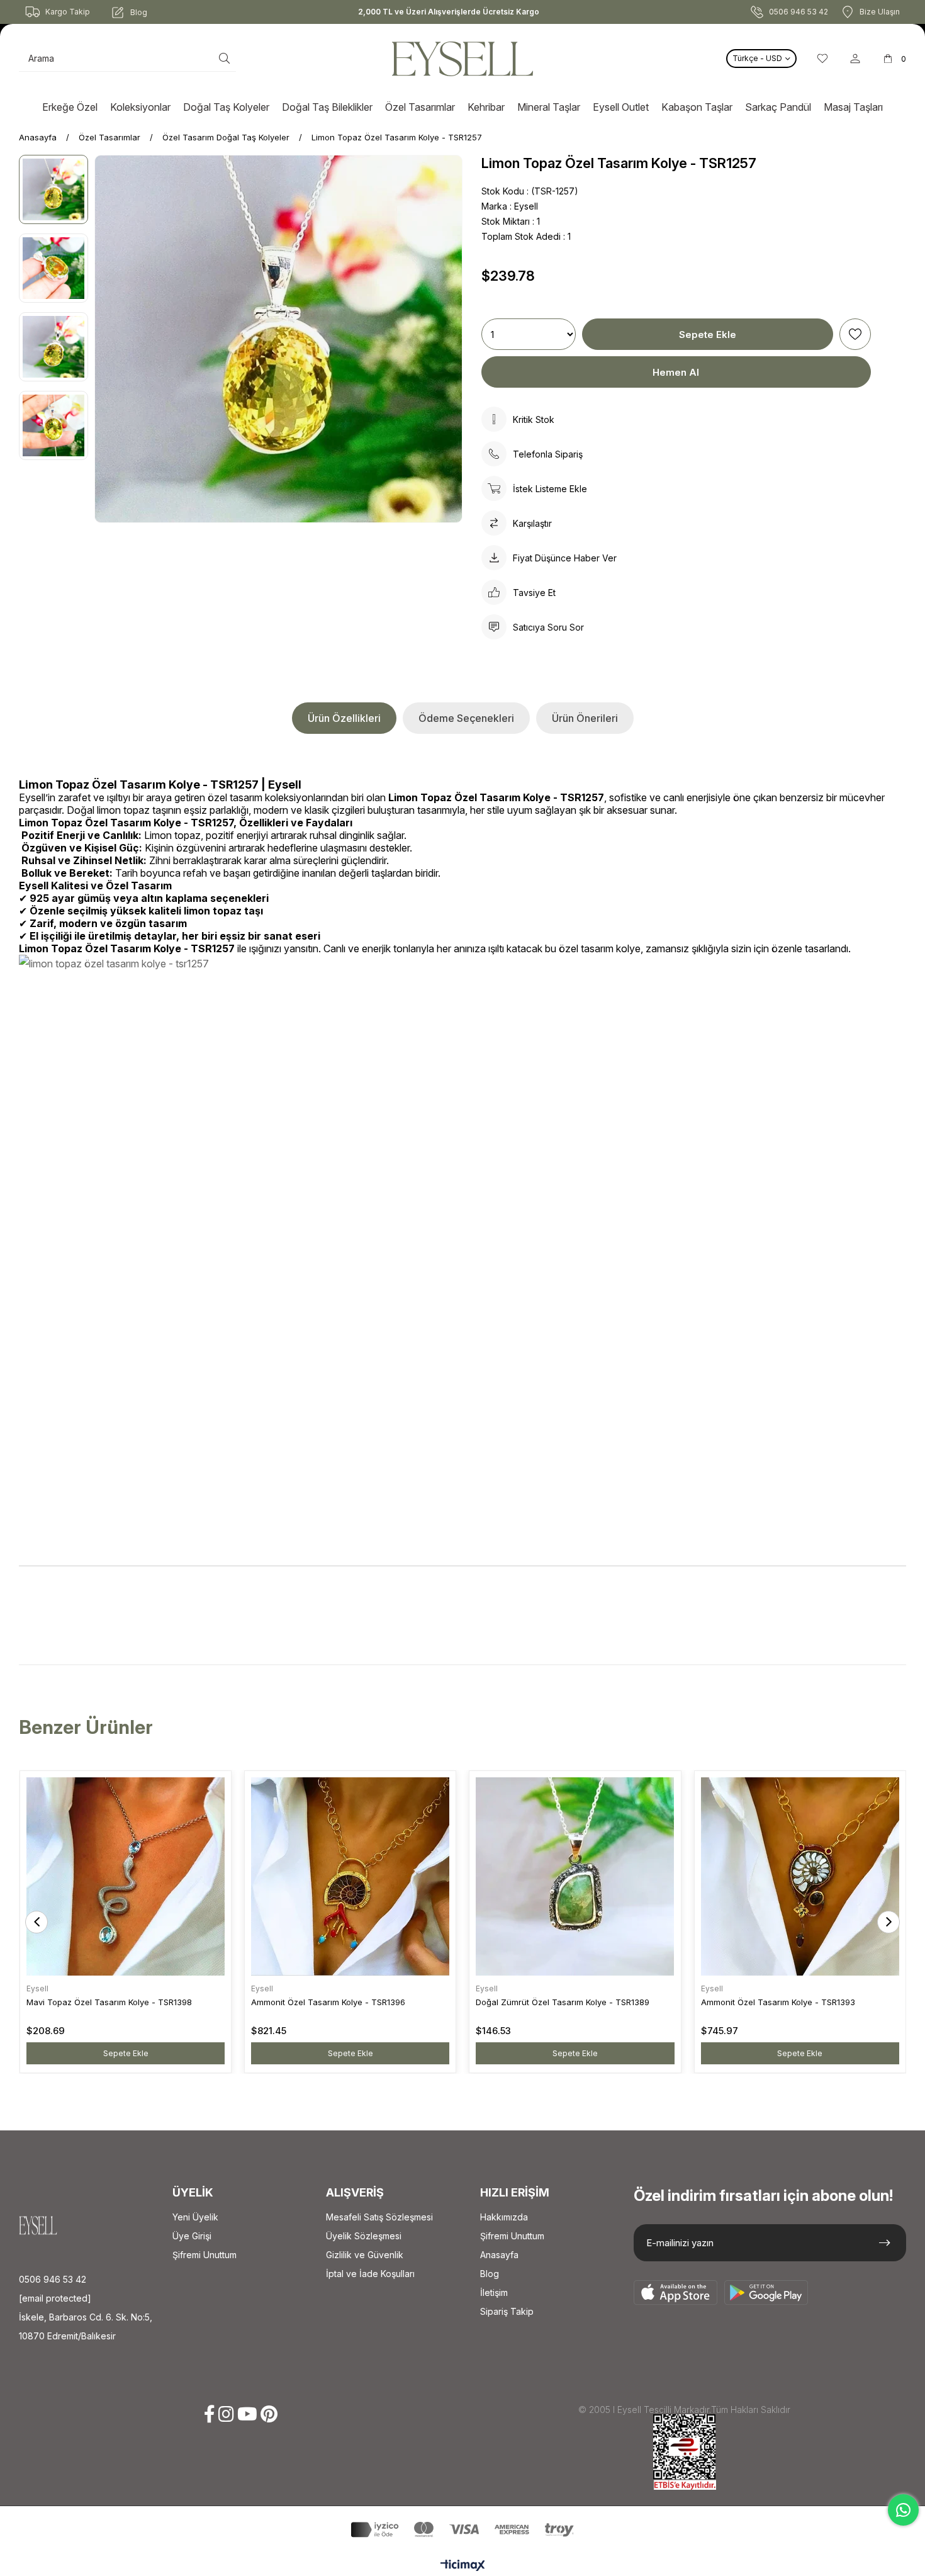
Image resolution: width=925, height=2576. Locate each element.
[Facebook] (210, 2414)
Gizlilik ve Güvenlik (365, 2255)
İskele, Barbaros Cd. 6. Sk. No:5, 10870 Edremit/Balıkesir (86, 2326)
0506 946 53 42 (53, 2279)
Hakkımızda (504, 2217)
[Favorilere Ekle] (855, 334)
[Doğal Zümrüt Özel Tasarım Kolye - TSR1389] (575, 1876)
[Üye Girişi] (855, 59)
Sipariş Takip (507, 2311)
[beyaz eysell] (57, 2225)
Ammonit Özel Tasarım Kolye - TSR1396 (328, 2002)
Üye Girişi (192, 2236)
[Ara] (224, 59)
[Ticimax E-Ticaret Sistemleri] (463, 2566)
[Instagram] (226, 2414)
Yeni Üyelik (195, 2217)
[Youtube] (247, 2414)
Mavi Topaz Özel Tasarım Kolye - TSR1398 (109, 2002)
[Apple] (676, 2293)
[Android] (766, 2293)
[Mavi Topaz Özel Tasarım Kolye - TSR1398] (126, 1876)
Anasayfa (499, 2255)
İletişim (494, 2292)
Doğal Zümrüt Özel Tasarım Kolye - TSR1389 (563, 2002)
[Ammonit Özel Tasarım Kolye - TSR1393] (800, 1876)
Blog (490, 2274)
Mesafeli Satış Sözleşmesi (379, 2217)
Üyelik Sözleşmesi (364, 2236)
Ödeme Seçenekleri (466, 718)
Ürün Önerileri (585, 718)
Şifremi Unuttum (205, 2255)
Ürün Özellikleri (344, 718)
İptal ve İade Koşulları (370, 2274)
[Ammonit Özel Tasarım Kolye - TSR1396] (350, 1876)
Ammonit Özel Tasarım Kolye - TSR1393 (778, 2002)
